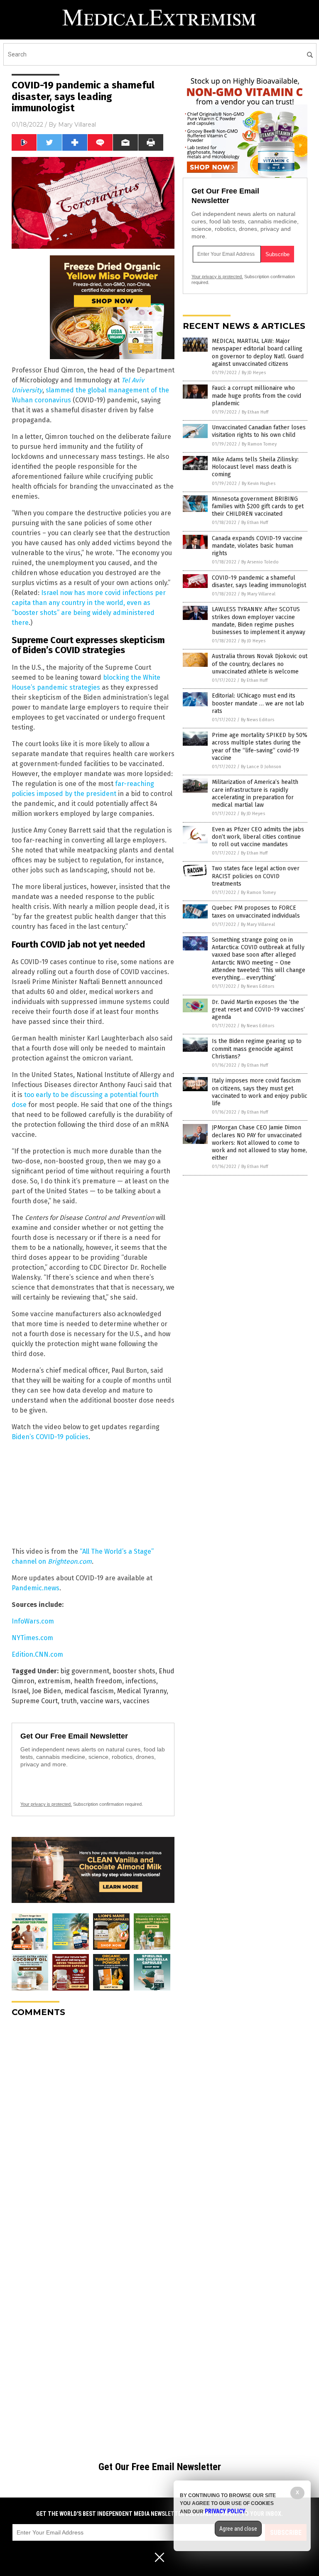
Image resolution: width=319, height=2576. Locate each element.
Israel (20, 1691)
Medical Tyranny (142, 1691)
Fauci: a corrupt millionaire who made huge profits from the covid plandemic (256, 395)
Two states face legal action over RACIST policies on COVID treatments (256, 876)
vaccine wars (100, 1701)
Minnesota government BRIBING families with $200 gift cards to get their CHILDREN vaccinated (258, 506)
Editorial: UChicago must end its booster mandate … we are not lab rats (258, 703)
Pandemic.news (36, 1588)
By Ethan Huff (255, 412)
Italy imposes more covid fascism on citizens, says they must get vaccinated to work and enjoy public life (260, 1092)
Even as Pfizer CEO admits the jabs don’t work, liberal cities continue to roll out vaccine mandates (258, 837)
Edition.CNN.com (37, 1654)
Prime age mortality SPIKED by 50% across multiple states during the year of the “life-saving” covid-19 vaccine (260, 747)
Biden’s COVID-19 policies (50, 1437)
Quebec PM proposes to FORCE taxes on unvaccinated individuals (256, 912)
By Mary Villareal (258, 594)
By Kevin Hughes (259, 484)
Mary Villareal (77, 125)
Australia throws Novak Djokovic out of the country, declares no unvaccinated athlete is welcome (260, 664)
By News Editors (258, 720)
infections (141, 1681)
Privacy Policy (225, 2511)
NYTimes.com (32, 1638)
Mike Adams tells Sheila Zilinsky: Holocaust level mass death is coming (255, 467)
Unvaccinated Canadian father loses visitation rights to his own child (259, 431)
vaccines (136, 1701)
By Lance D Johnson (261, 767)
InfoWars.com (33, 1621)
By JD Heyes (254, 373)
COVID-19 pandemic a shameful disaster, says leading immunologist (259, 582)
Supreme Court (35, 1701)
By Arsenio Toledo (260, 562)
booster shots (134, 1671)
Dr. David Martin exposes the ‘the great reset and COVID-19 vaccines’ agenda (258, 1010)
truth (69, 1701)
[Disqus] (93, 2128)
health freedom (98, 1681)
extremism (54, 1681)
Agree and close (238, 2529)
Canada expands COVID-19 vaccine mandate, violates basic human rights (257, 546)
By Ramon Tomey (259, 444)
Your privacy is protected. (46, 1804)
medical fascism (89, 1691)
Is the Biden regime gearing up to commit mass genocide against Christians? (257, 1049)
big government (85, 1671)
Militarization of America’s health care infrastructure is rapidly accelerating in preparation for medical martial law (255, 793)
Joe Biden (47, 1691)
